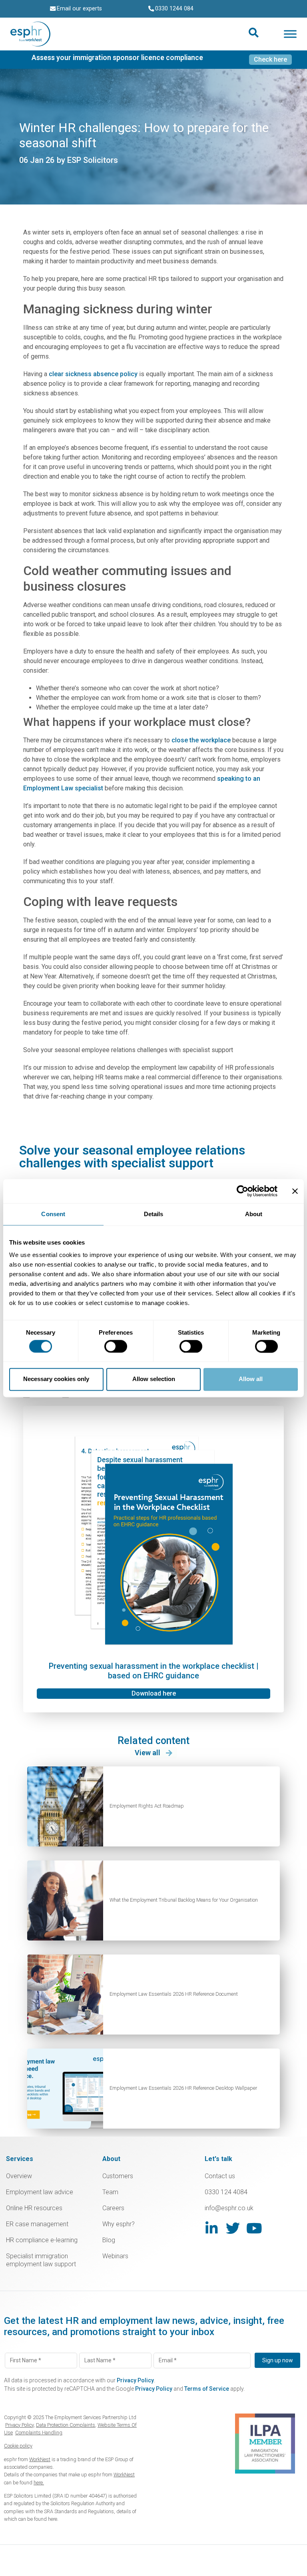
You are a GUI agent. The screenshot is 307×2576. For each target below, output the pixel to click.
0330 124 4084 (226, 2192)
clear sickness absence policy (93, 374)
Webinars (115, 2256)
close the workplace (201, 740)
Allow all (251, 1379)
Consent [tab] (53, 1214)
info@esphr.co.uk (229, 2208)
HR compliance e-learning (42, 2240)
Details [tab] (154, 1214)
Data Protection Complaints (66, 2425)
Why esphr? (119, 2224)
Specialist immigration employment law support (41, 2260)
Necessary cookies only (56, 1379)
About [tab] (254, 1214)
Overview (19, 2176)
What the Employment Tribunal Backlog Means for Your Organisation (184, 1900)
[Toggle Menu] (290, 34)
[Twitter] (233, 2228)
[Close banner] (295, 1191)
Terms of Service (207, 2389)
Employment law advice (40, 2192)
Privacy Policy (135, 2380)
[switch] (116, 1346)
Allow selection (154, 1379)
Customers (118, 2176)
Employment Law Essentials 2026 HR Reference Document (174, 1994)
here (53, 2519)
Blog (109, 2240)
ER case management (37, 2224)
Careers (113, 2208)
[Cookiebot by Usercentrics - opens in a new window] (242, 1191)
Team (110, 2192)
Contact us (220, 2176)
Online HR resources (34, 2208)
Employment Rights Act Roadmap (147, 1806)
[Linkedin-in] (212, 2228)
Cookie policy (18, 2446)
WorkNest (40, 2459)
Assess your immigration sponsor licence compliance (117, 58)
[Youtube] (254, 2228)
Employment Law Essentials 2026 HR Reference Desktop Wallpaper (183, 2088)
